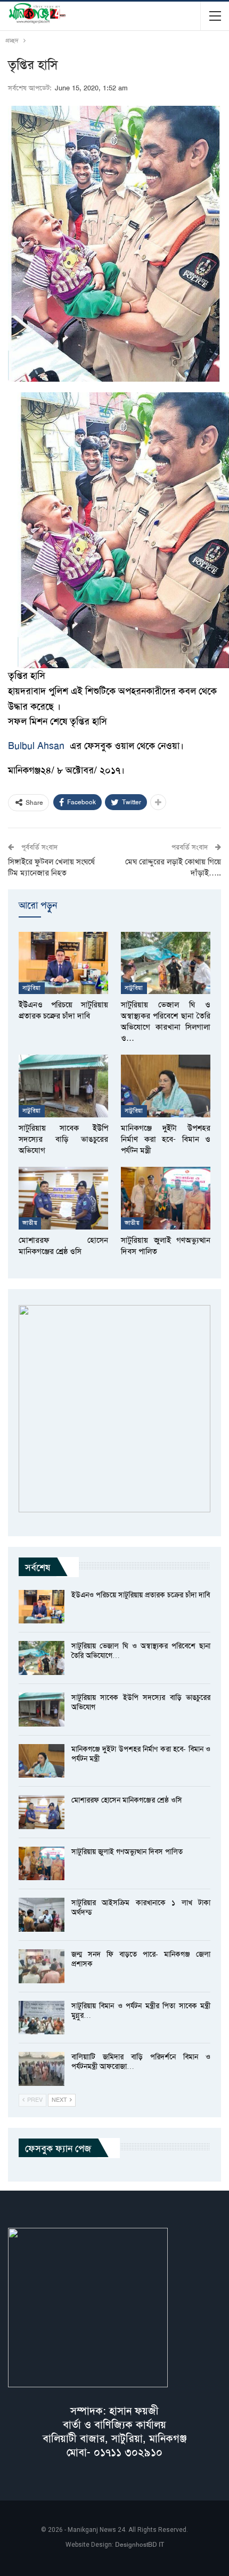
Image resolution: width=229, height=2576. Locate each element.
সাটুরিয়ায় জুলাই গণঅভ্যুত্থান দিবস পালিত (127, 1851)
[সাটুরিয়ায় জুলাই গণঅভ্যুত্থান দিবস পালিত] (166, 1198)
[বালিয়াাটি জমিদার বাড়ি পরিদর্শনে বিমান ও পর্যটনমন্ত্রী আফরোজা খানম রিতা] (42, 2069)
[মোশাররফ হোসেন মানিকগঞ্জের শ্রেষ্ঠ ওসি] (63, 1198)
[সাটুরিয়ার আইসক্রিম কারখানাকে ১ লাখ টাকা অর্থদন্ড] (42, 1915)
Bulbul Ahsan (36, 746)
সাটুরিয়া (32, 988)
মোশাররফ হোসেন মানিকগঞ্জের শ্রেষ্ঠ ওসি (127, 1800)
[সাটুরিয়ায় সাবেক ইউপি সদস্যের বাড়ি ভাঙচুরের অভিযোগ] (63, 1086)
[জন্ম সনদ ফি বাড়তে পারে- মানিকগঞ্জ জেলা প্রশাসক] (42, 1966)
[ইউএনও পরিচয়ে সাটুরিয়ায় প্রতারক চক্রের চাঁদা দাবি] (63, 963)
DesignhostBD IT (140, 2545)
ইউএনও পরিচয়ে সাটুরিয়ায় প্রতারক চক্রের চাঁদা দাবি (141, 1595)
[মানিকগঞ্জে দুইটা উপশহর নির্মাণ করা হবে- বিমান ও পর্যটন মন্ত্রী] (166, 1086)
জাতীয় (30, 1223)
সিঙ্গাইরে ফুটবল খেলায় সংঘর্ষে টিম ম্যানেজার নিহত (51, 867)
